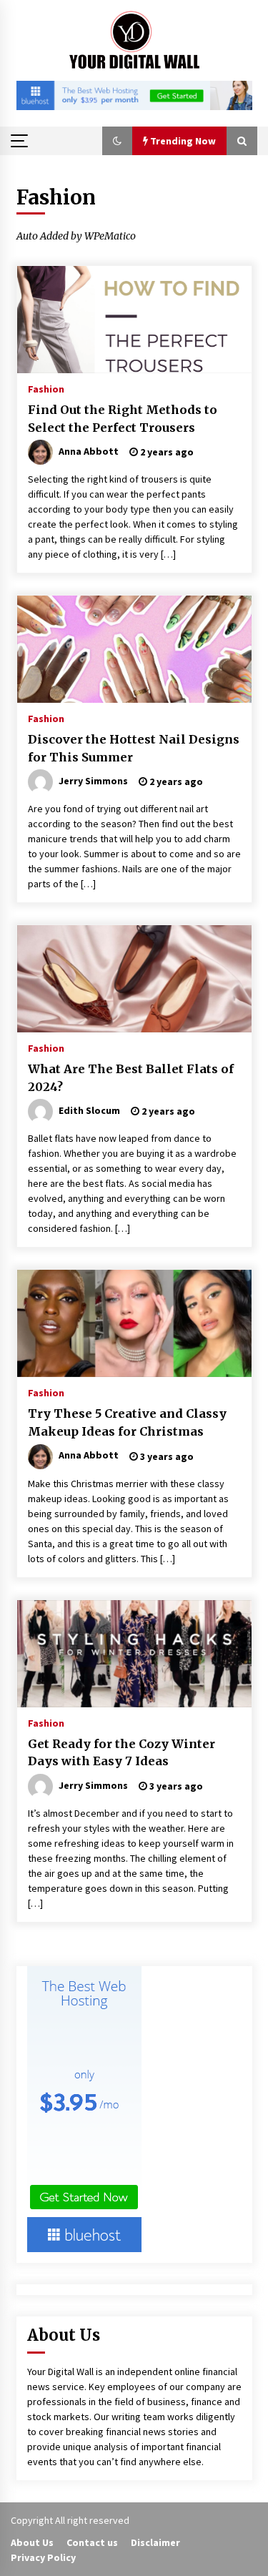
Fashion (46, 388)
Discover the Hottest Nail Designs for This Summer (134, 748)
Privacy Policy (43, 2557)
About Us (32, 2542)
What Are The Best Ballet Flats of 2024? (131, 1078)
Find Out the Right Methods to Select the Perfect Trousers (123, 419)
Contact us (92, 2542)
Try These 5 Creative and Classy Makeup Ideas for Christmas (127, 1422)
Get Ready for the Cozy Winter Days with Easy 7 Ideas (121, 1753)
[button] (117, 141)
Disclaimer (155, 2542)
